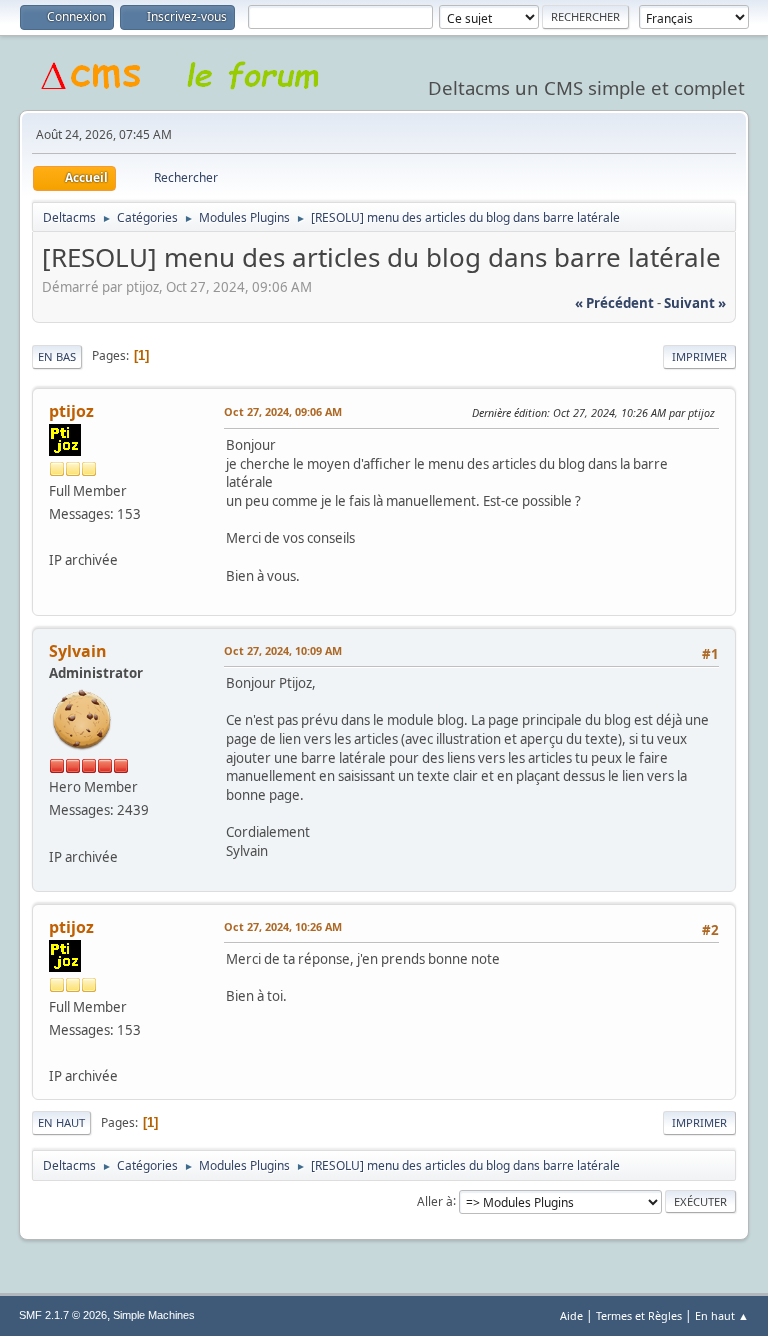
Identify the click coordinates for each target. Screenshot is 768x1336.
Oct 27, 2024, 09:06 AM (283, 411)
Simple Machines (154, 1315)
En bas (57, 356)
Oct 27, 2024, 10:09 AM (283, 650)
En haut (61, 1122)
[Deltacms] (57, 833)
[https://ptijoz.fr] (57, 537)
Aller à (435, 1200)
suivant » (695, 303)
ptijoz (71, 411)
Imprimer (699, 356)
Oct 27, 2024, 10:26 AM (283, 926)
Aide (571, 1315)
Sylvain (78, 651)
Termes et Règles (639, 1315)
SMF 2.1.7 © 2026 (63, 1315)
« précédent (614, 303)
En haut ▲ (722, 1315)
